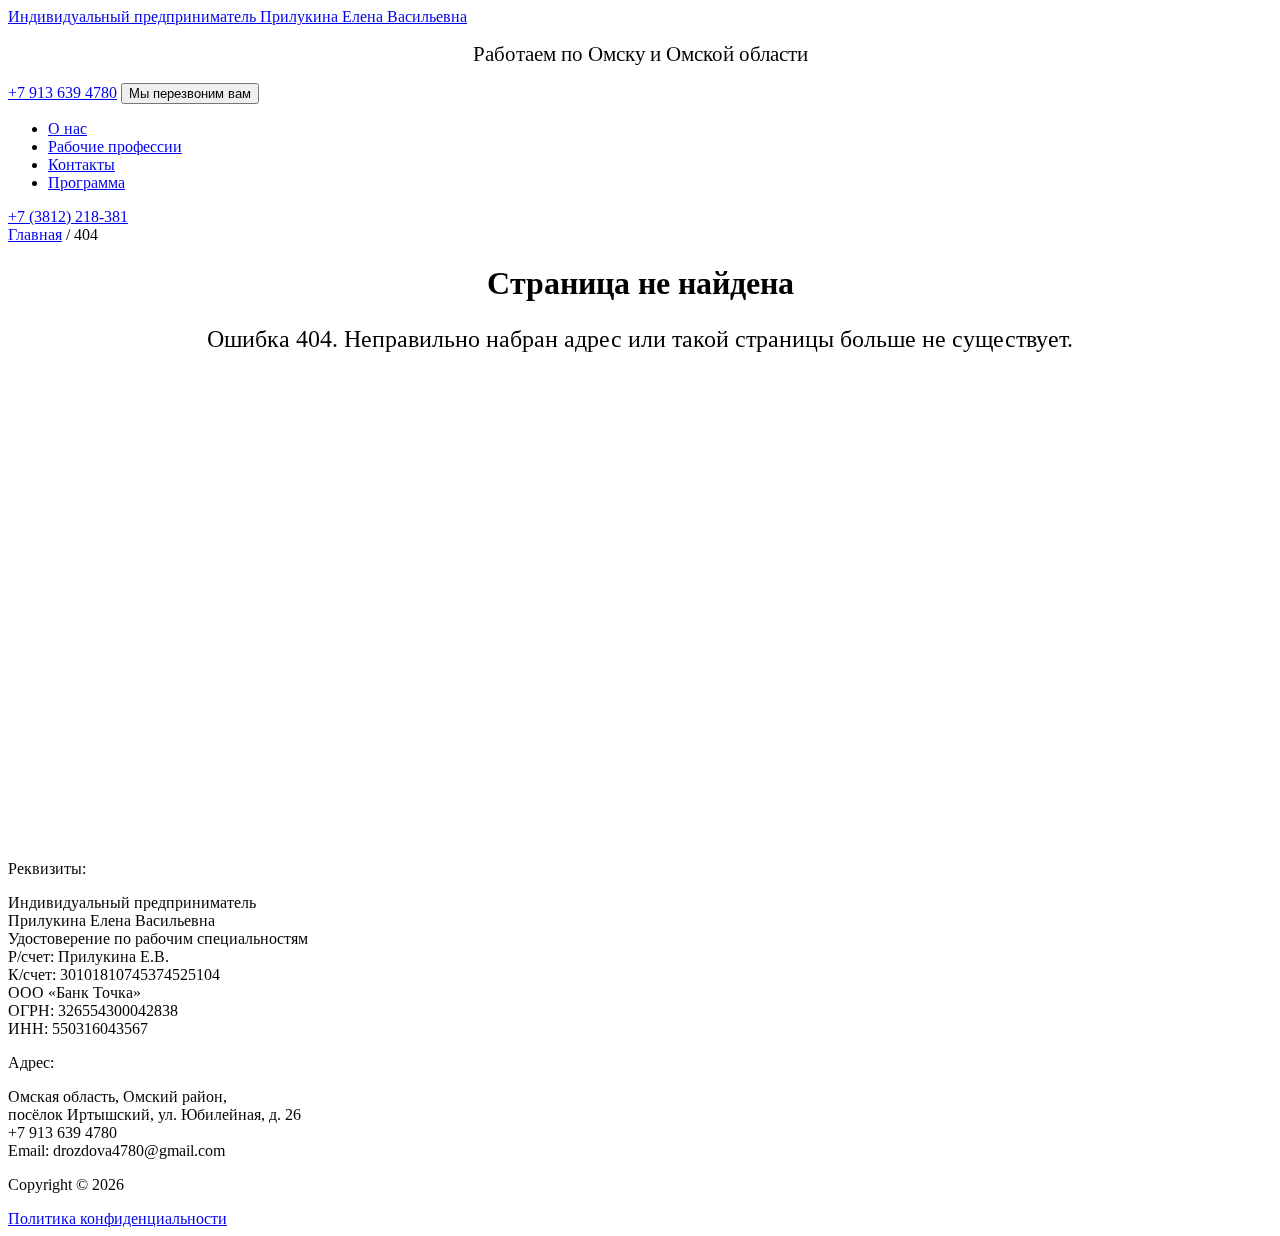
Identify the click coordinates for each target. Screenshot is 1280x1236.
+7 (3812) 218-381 (68, 216)
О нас (67, 128)
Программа (86, 182)
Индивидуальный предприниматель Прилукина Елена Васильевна (237, 16)
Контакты (81, 164)
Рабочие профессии (115, 146)
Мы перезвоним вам (190, 93)
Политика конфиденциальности (117, 1218)
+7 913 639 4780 (62, 92)
